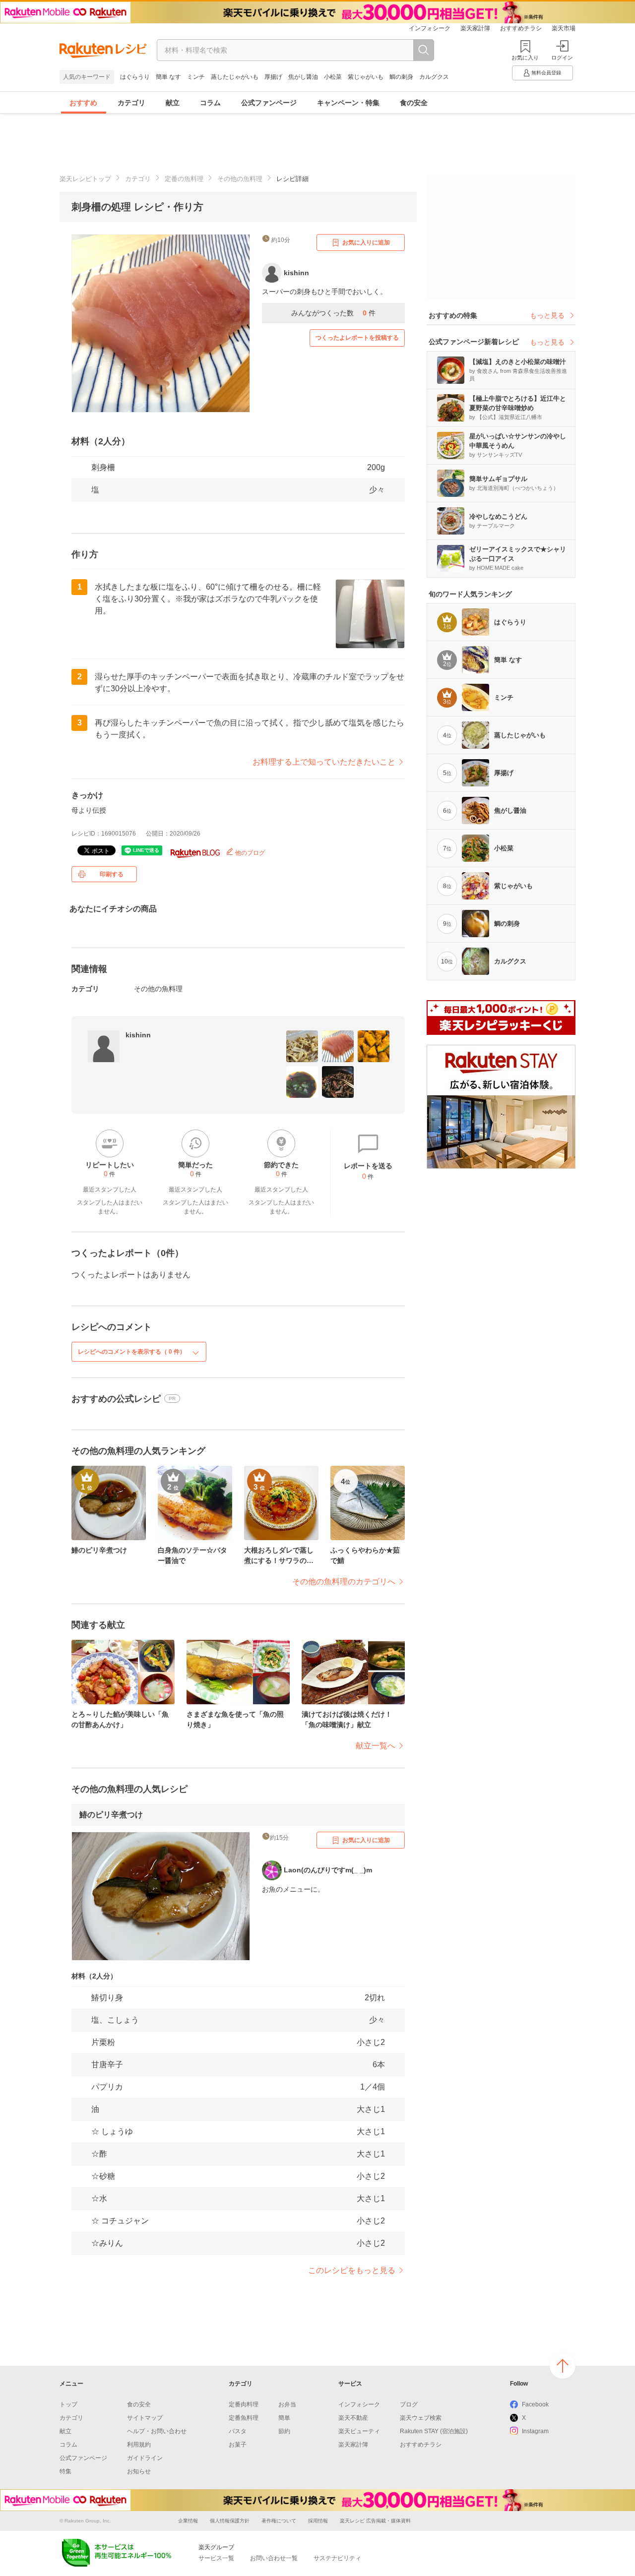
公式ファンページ (269, 103)
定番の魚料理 (184, 179)
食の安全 (414, 103)
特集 (65, 2471)
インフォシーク (430, 28)
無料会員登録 (546, 73)
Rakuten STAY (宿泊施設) (434, 2431)
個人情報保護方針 (230, 2521)
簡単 (284, 2418)
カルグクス (434, 77)
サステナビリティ (337, 2558)
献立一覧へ (376, 1746)
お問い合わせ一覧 (274, 2558)
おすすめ (83, 103)
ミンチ (196, 77)
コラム (210, 103)
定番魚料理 (244, 2418)
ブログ (409, 2404)
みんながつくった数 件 (333, 313)
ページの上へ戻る (563, 2366)
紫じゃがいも (366, 77)
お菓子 (238, 2445)
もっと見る (547, 315)
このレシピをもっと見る (352, 2270)
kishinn (138, 1035)
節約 (284, 2431)
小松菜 (333, 77)
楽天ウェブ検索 (421, 2418)
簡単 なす (168, 77)
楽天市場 (564, 28)
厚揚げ (273, 77)
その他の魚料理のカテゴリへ (344, 1582)
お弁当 (287, 2404)
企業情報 (188, 2521)
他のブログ (249, 853)
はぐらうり (135, 77)
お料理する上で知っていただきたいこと (324, 762)
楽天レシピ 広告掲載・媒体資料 (375, 2521)
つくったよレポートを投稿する (357, 338)
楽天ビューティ (359, 2431)
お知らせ (139, 2471)
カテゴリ (131, 103)
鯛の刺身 (401, 77)
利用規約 (139, 2445)
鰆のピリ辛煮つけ (111, 1815)
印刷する (112, 874)
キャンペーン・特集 (348, 103)
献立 (173, 103)
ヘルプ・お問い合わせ (157, 2431)
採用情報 (318, 2521)
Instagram (535, 2431)
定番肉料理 (244, 2404)
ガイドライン (145, 2458)
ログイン (562, 58)
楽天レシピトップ (85, 179)
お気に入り (525, 58)
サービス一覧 (216, 2558)
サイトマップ (145, 2418)
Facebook (535, 2404)
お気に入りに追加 (366, 242)
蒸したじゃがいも (235, 77)
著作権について (279, 2521)
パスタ (238, 2431)
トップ (68, 2404)
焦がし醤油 (303, 77)
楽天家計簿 (475, 28)
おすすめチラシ (521, 28)
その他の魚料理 (240, 179)
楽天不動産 (353, 2418)
